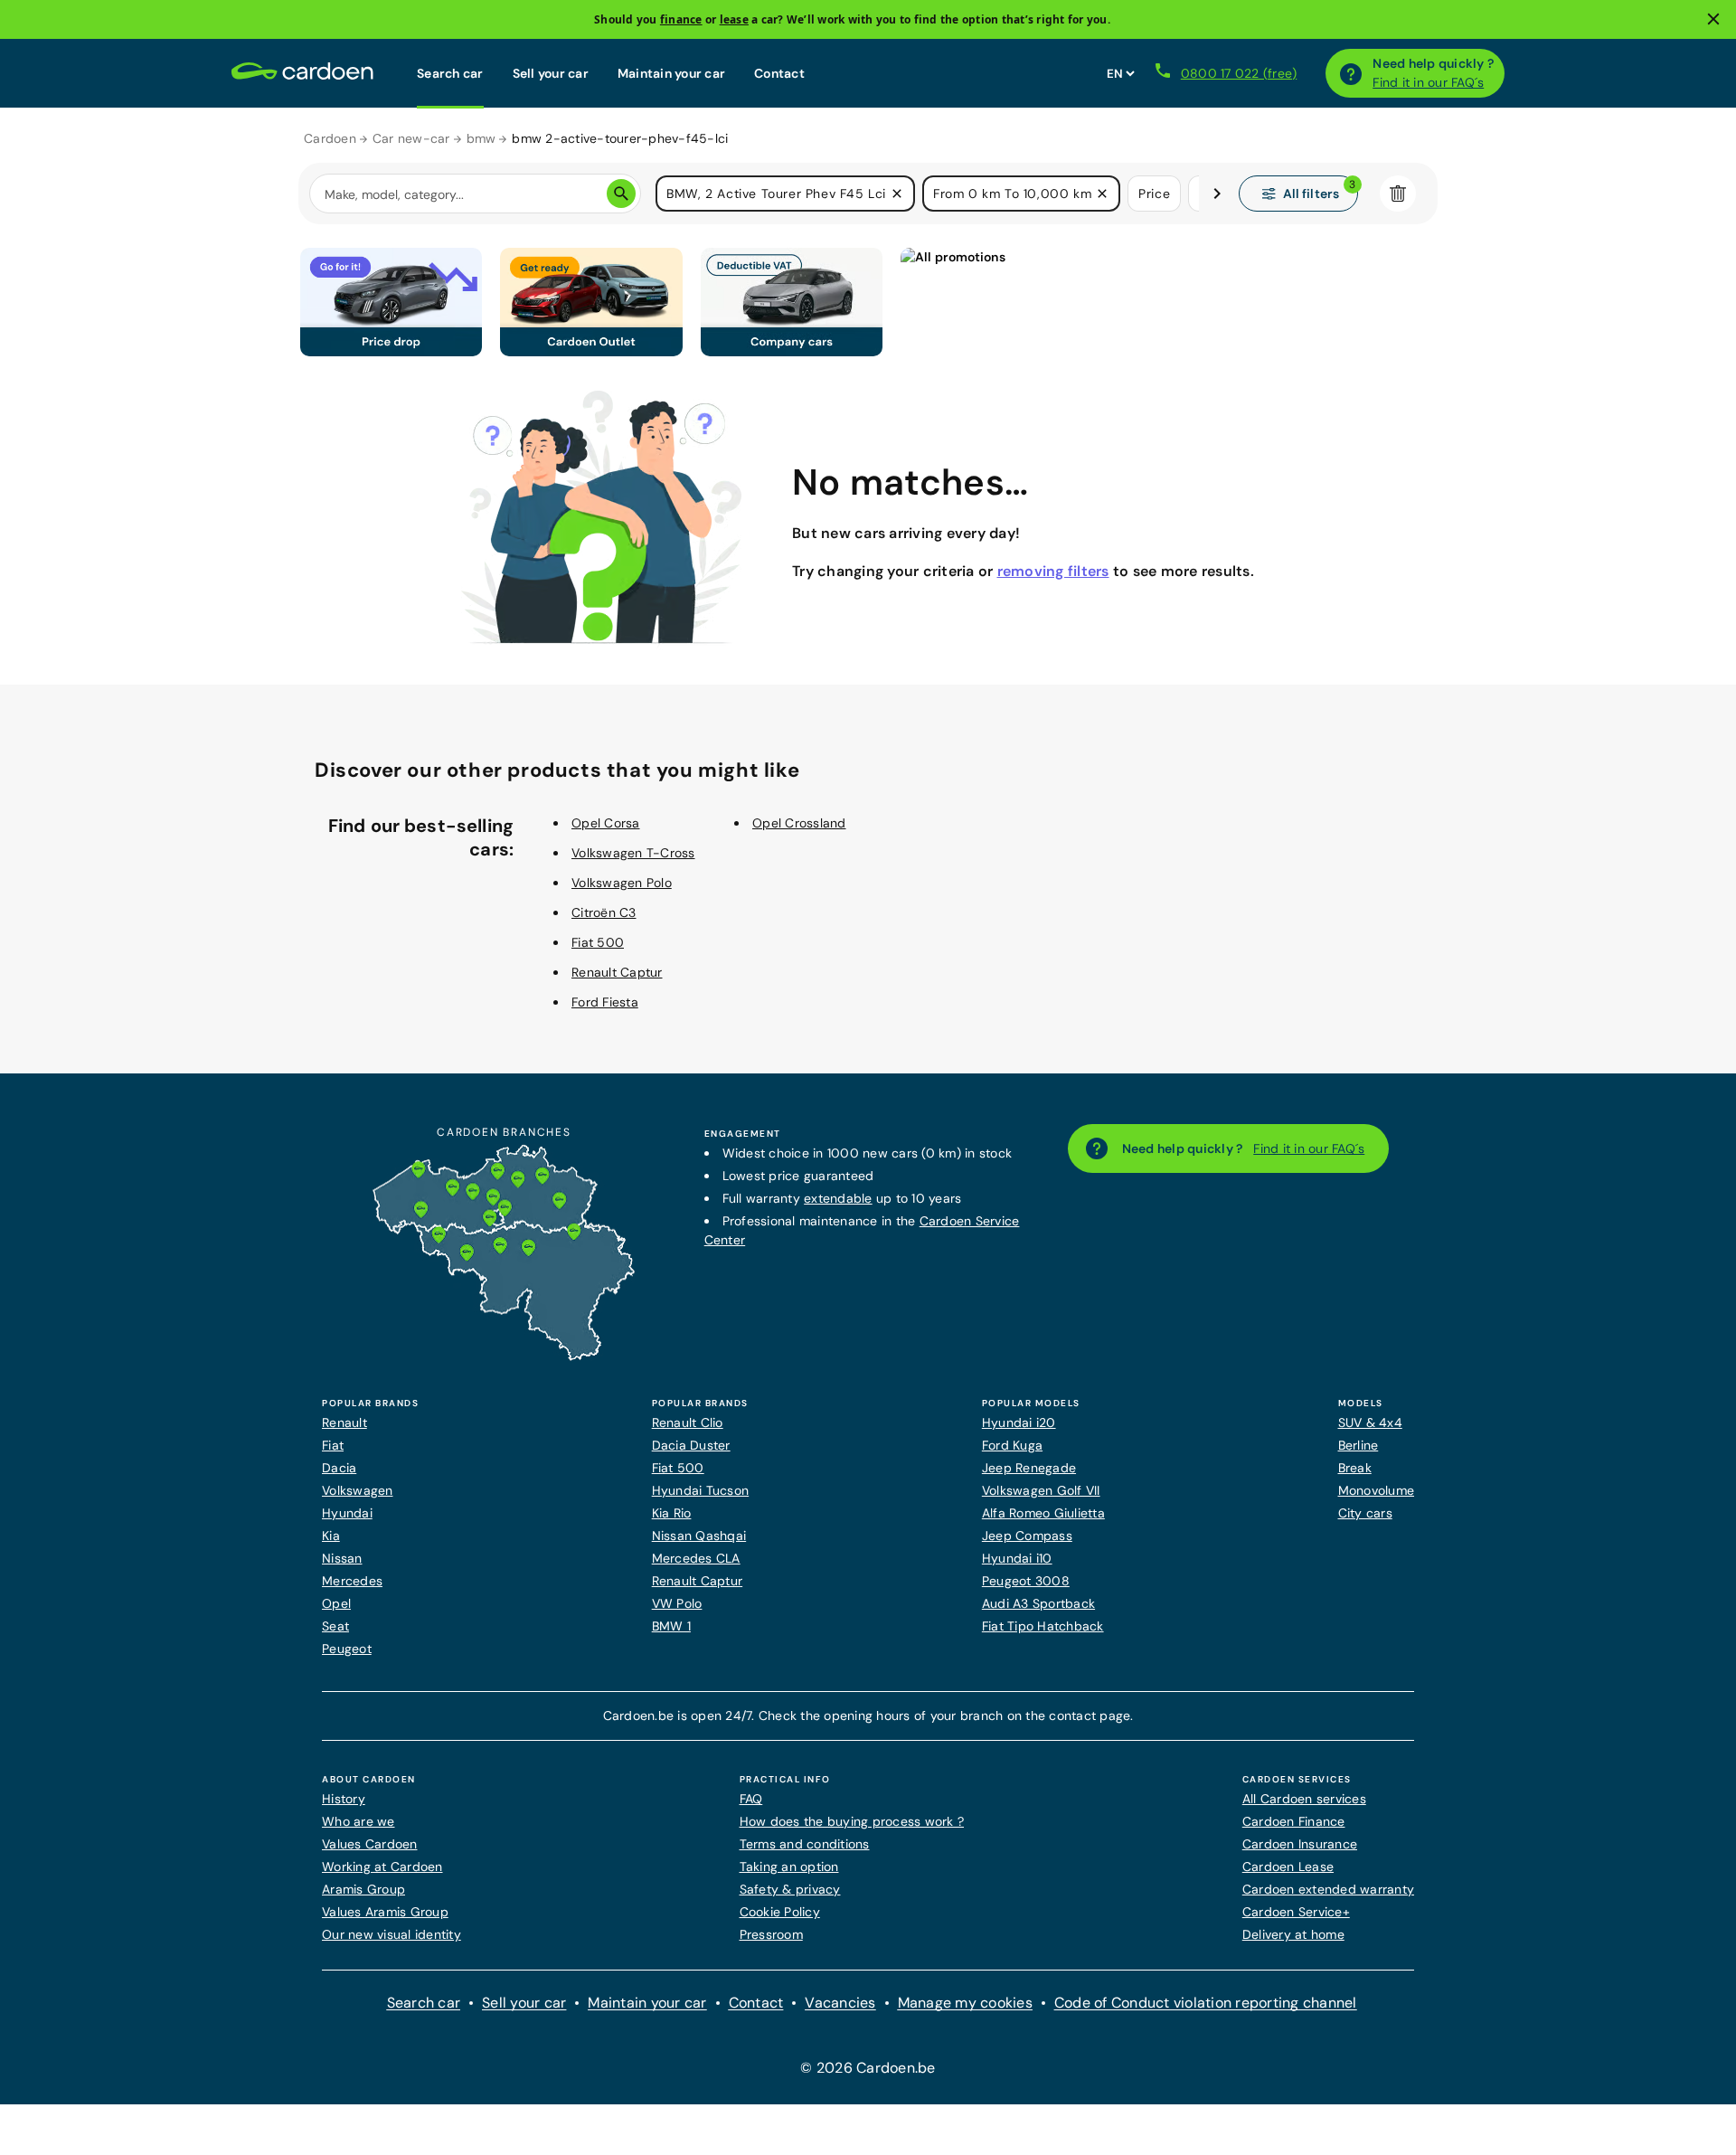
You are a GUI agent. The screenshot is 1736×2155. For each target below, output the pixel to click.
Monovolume (1377, 1490)
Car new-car (411, 138)
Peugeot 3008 (1026, 1581)
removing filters (1053, 571)
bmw (481, 138)
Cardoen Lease (1288, 1867)
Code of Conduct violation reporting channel (1206, 2003)
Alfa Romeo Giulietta (1043, 1513)
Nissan (342, 1558)
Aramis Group (363, 1889)
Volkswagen (358, 1490)
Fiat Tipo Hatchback (1043, 1626)
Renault (344, 1422)
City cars (1365, 1513)
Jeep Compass (1027, 1536)
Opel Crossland (799, 823)
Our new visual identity (392, 1934)
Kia (331, 1536)
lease (734, 19)
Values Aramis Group (385, 1912)
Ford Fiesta (605, 1002)
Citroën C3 (604, 912)
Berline (1359, 1445)
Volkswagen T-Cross (633, 853)
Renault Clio (688, 1422)
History (344, 1799)
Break (1355, 1468)
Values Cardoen (370, 1844)
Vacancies (840, 2003)
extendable (838, 1198)
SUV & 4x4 (1370, 1422)
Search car (450, 73)
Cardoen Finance (1294, 1821)
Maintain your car (671, 73)
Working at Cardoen (382, 1867)
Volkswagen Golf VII (1041, 1490)
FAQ (751, 1799)
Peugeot (347, 1649)
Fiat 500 (598, 942)
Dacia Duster (691, 1445)
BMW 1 (671, 1626)
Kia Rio (672, 1513)
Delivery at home (1293, 1934)
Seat (335, 1626)
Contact (779, 73)
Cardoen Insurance (1300, 1844)
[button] (897, 194)
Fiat (333, 1445)
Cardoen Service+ (1296, 1912)
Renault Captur (617, 972)
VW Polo (677, 1603)
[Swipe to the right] (1217, 194)
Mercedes (352, 1581)
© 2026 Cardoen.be (868, 2068)
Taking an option (789, 1867)
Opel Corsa (606, 823)
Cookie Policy (780, 1912)
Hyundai (347, 1513)
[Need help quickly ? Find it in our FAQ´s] (1351, 73)
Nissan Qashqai (699, 1536)
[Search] (621, 194)
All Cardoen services (1304, 1799)
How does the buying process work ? (852, 1821)
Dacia (339, 1468)
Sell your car (551, 73)
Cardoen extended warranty (1328, 1889)
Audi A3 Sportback (1038, 1603)
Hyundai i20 (1019, 1422)
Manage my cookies (965, 2003)
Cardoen (330, 138)
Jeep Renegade (1029, 1468)
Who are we (359, 1821)
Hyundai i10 (1017, 1558)
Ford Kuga (1012, 1445)
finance (681, 19)
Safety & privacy (790, 1889)
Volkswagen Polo (622, 883)
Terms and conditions (805, 1844)
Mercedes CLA (696, 1558)
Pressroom (771, 1934)
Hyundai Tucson (701, 1490)
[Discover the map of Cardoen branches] (504, 1356)
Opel (336, 1603)
